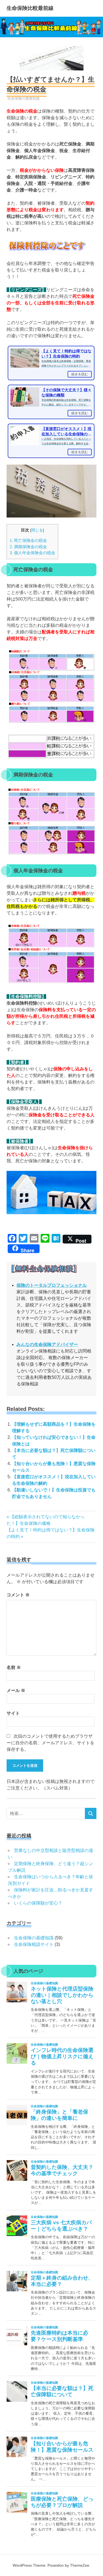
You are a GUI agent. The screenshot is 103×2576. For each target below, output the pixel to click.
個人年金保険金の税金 (32, 553)
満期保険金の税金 (28, 547)
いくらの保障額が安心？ (38, 1903)
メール (16, 1690)
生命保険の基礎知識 (23, 98)
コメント (18, 1595)
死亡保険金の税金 (28, 540)
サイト (13, 1713)
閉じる (37, 530)
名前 (14, 1667)
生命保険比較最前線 (30, 8)
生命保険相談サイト (34, 1944)
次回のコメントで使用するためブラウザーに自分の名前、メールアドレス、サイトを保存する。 (51, 1743)
